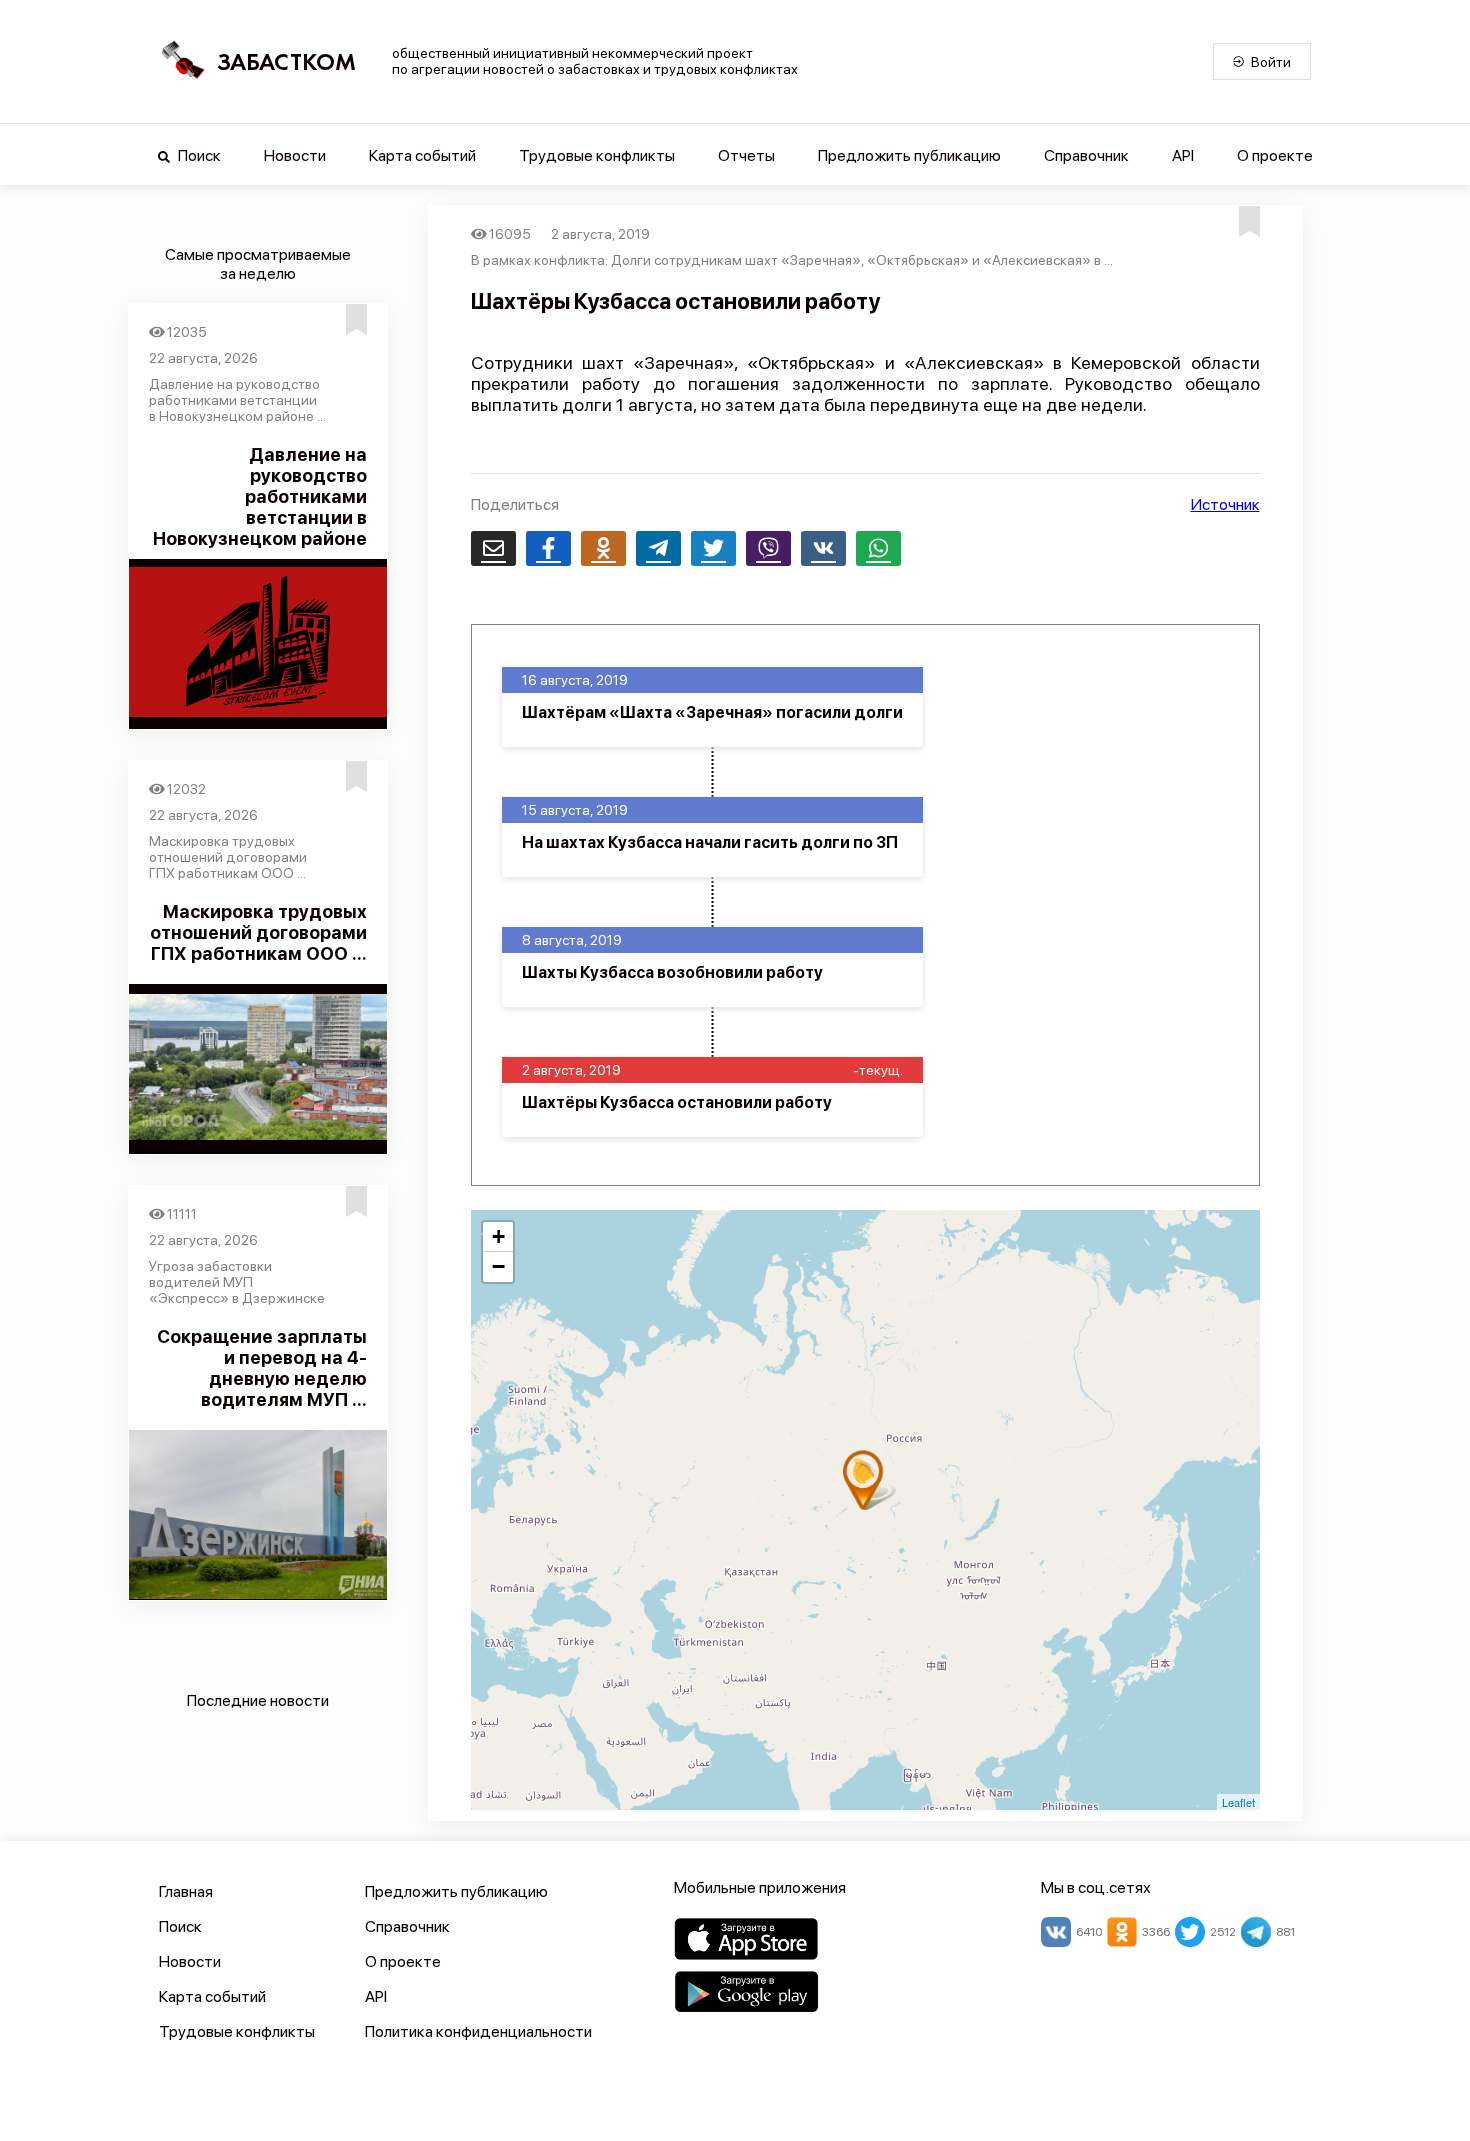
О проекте (1275, 155)
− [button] (498, 1266)
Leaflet (1238, 1802)
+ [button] (498, 1236)
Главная (186, 1891)
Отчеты (746, 155)
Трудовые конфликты (597, 155)
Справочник (1086, 155)
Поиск (198, 155)
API (1183, 155)
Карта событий (422, 155)
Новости (295, 155)
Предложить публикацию (909, 155)
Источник (1225, 504)
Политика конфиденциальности (478, 2031)
